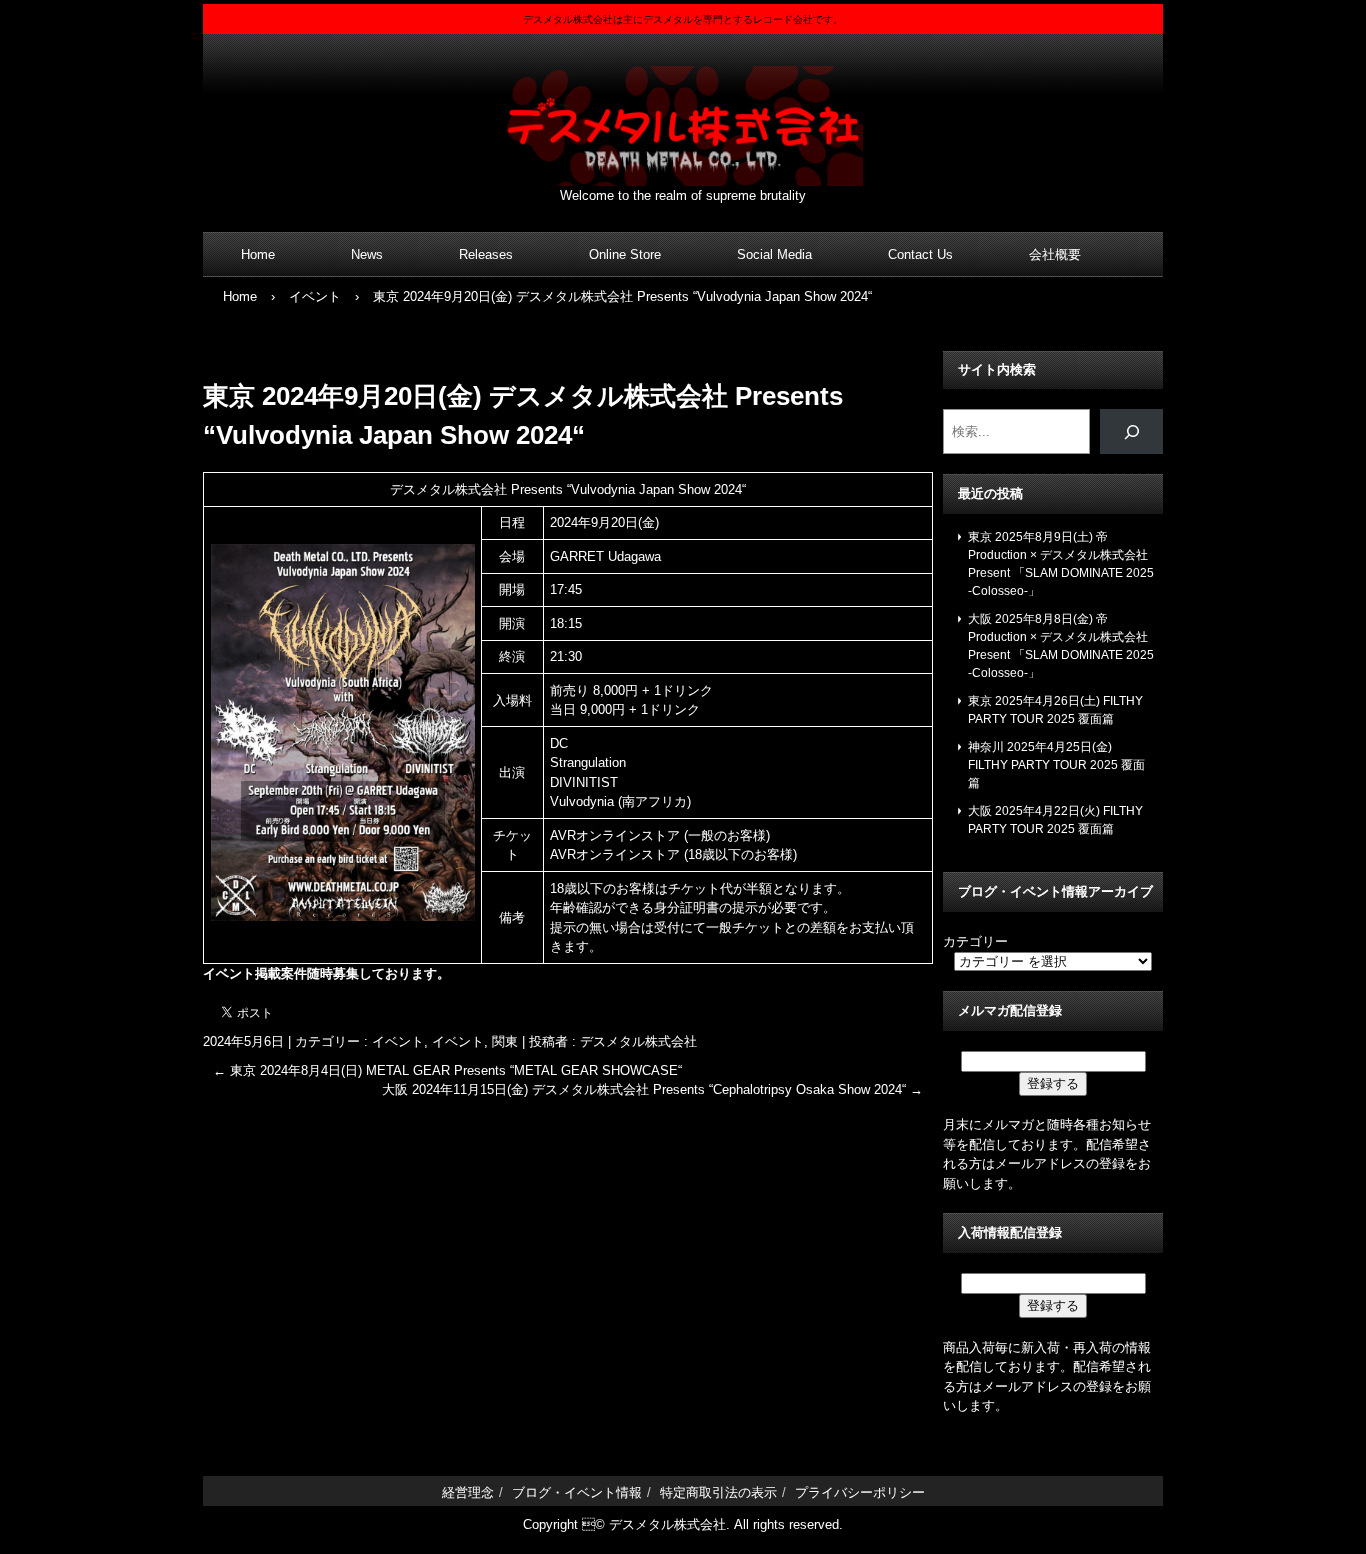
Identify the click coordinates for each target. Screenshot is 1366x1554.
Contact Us (920, 254)
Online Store (625, 254)
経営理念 (468, 1492)
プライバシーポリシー (860, 1492)
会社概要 (1055, 254)
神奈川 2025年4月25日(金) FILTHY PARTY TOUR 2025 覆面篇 (1056, 765)
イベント (398, 1041)
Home (258, 254)
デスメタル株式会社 (683, 113)
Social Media (774, 254)
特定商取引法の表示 (718, 1492)
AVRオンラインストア (615, 835)
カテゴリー (975, 941)
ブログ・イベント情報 (577, 1492)
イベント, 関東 (475, 1041)
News (367, 254)
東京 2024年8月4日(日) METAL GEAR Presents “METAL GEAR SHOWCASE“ (447, 1070)
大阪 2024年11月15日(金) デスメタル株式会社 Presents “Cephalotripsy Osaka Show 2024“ (652, 1089)
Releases (486, 254)
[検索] (1131, 431)
